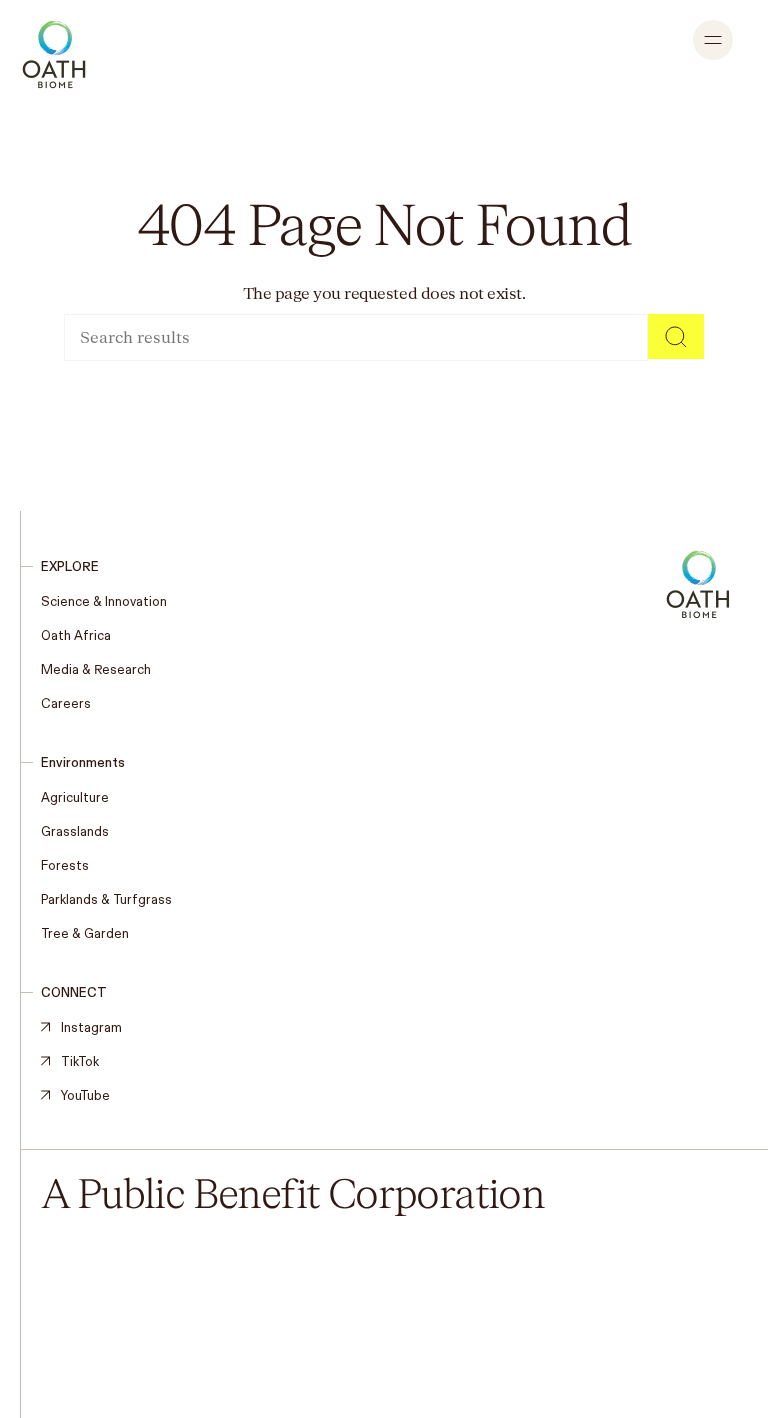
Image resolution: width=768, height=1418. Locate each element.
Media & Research (96, 669)
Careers (66, 703)
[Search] (676, 336)
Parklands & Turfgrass (106, 899)
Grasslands (75, 831)
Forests (65, 865)
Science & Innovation (104, 601)
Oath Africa (76, 635)
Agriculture (75, 797)
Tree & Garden (85, 933)
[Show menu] (713, 40)
